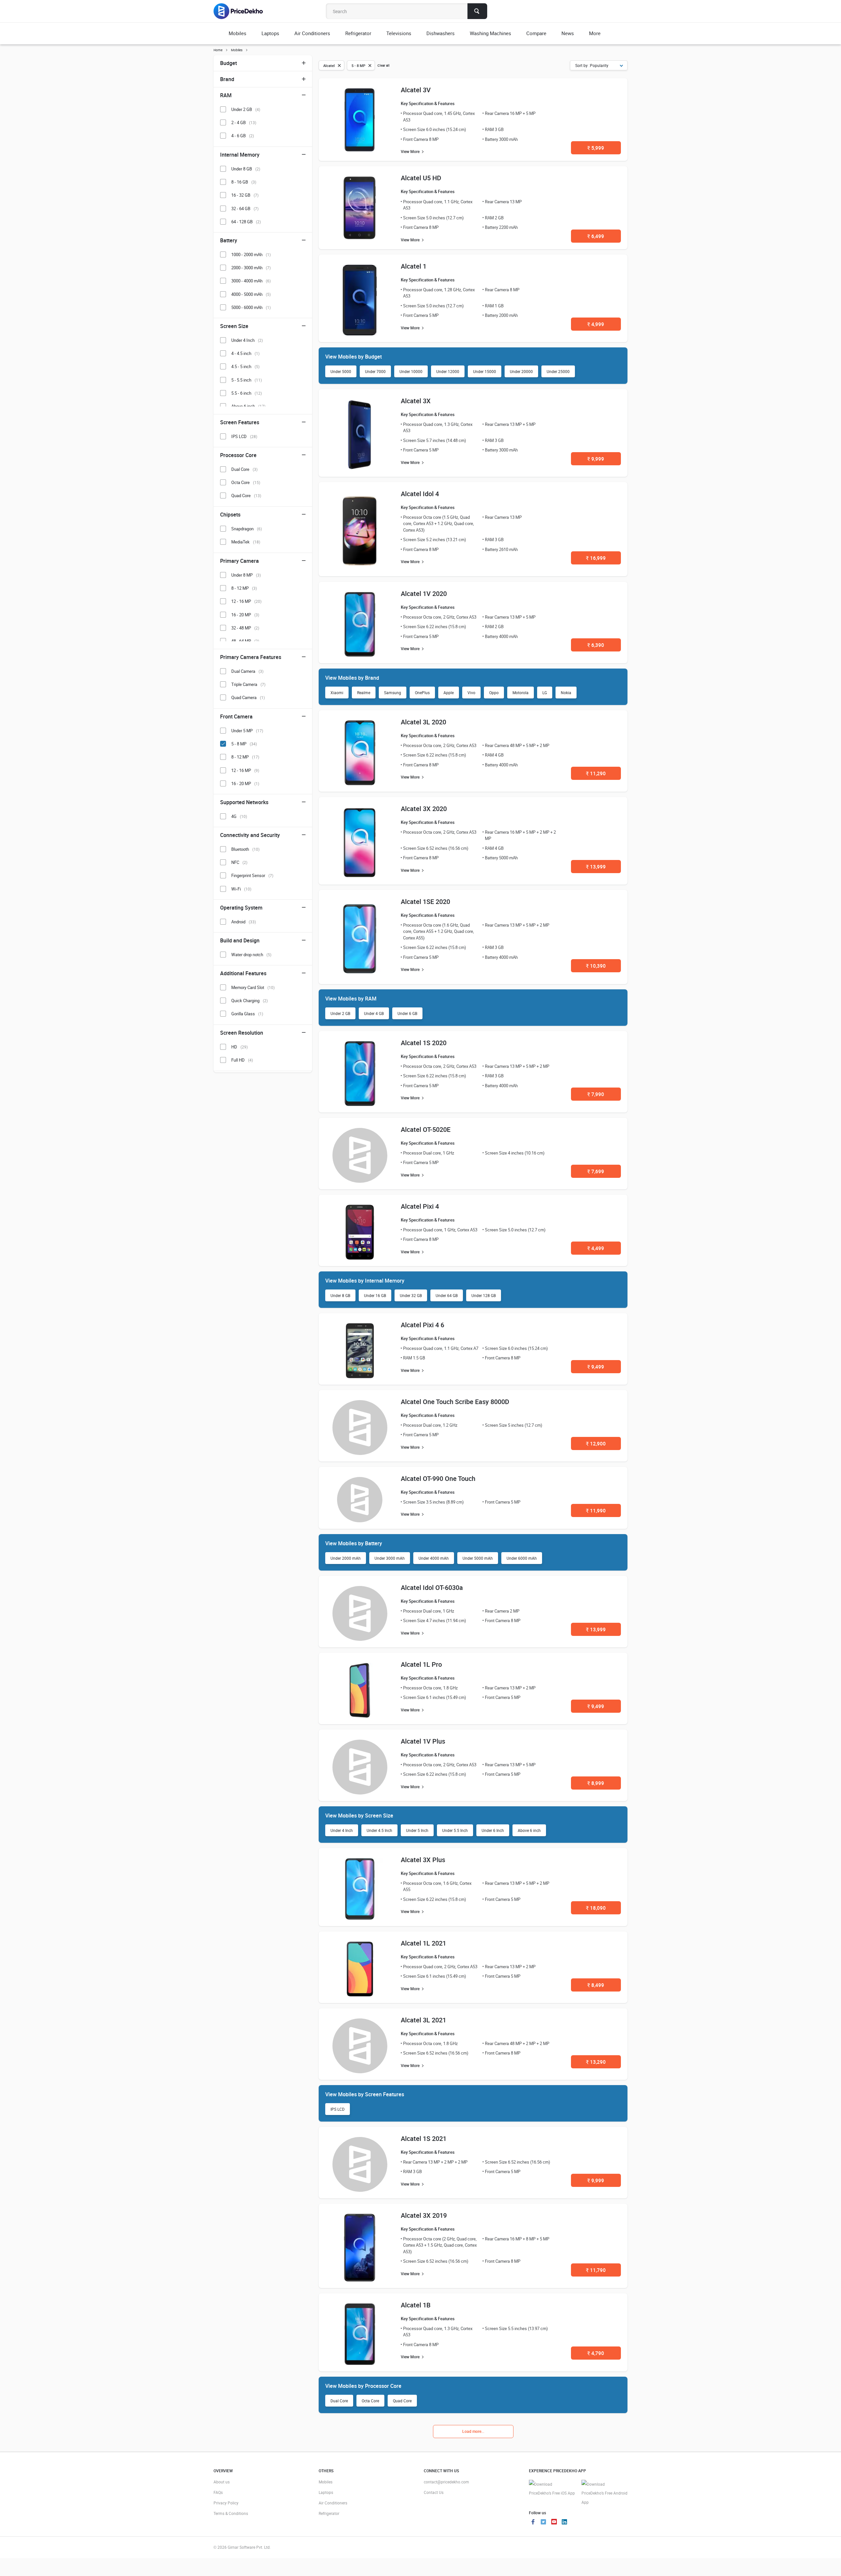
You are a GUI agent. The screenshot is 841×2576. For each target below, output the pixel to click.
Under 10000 (411, 371)
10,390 (596, 966)
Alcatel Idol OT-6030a (432, 1587)
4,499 (596, 1248)
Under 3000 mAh (390, 1558)
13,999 (596, 867)
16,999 (596, 558)
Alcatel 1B (416, 2305)
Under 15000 (485, 371)
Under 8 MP (246, 575)
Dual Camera (247, 671)
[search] (477, 11)
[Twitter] (543, 2522)
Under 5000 (341, 371)
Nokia (566, 693)
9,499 (596, 1367)
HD (239, 1047)
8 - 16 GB (244, 182)
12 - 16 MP (246, 601)
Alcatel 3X (416, 401)
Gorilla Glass (247, 1014)
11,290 (596, 773)
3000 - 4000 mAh (251, 281)
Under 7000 (375, 371)
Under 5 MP (247, 731)
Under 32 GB (411, 1295)
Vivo (471, 693)
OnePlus (422, 693)
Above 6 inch (529, 1830)
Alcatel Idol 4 (420, 494)
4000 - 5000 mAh (251, 294)
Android (244, 922)
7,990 (596, 1094)
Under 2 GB (340, 1013)
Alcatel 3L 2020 (423, 722)
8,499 (596, 1985)
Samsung (393, 693)
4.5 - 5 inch (245, 366)
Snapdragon (247, 529)
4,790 (596, 2353)
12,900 (596, 1443)
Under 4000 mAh (434, 1558)
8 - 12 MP (244, 588)
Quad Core (402, 2401)
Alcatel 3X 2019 (424, 2215)
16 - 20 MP (245, 615)
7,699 (596, 1171)
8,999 (596, 1783)
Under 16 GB (375, 1295)
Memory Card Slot (253, 987)
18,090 (596, 1908)
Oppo (494, 693)
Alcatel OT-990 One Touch (438, 1478)
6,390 (596, 645)
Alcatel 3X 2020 (424, 809)
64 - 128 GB (246, 222)
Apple (449, 693)
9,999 (596, 459)
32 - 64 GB (245, 209)
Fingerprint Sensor (252, 875)
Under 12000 (448, 371)
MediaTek (246, 542)
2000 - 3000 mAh (251, 268)
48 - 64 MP (245, 641)
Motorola (521, 693)
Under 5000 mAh (478, 1558)
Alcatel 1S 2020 (424, 1043)
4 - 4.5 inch (245, 353)
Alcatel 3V (416, 90)
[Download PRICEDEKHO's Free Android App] (604, 2493)
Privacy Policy (226, 2503)
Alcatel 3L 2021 (423, 2020)
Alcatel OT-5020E (426, 1129)
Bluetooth (245, 849)
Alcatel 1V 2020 (424, 594)
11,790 (596, 2270)
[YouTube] (554, 2522)
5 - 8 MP (244, 744)
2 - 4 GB (244, 122)
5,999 (596, 148)
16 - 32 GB (245, 195)
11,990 (596, 1510)
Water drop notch (251, 955)
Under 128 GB (484, 1295)
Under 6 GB (407, 1013)
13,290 (596, 2062)
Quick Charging (250, 1001)
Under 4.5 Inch (379, 1830)
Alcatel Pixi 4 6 (422, 1325)
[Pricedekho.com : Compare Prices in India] (243, 11)
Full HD (242, 1060)
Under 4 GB (374, 1013)
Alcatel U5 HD (421, 178)
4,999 (596, 324)
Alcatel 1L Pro (421, 1664)
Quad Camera (248, 697)
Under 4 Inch (342, 1830)
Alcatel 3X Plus (423, 1860)
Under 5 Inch (417, 1830)
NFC (239, 862)
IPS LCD (338, 2109)
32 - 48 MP (245, 628)
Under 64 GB (447, 1295)
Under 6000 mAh (522, 1558)
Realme (364, 693)
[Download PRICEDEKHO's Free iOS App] (552, 2489)
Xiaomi (337, 693)
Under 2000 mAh (346, 1558)
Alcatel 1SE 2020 (425, 902)
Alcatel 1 (414, 266)
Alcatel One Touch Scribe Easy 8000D (455, 1402)
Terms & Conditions (231, 2513)
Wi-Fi (241, 889)
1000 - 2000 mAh (251, 254)
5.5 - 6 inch (247, 393)
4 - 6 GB (243, 136)
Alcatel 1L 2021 (423, 1943)
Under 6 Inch (493, 1830)
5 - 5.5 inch (247, 380)
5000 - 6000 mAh (251, 307)
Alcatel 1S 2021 (424, 2138)
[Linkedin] (564, 2522)
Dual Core (339, 2401)
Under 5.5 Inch (455, 1830)
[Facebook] (533, 2522)
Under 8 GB (340, 1295)
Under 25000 (558, 371)
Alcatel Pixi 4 (420, 1206)
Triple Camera (248, 684)
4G (239, 816)
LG (545, 693)
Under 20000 (521, 371)
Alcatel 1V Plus (423, 1741)
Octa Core (370, 2401)
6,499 (596, 236)
